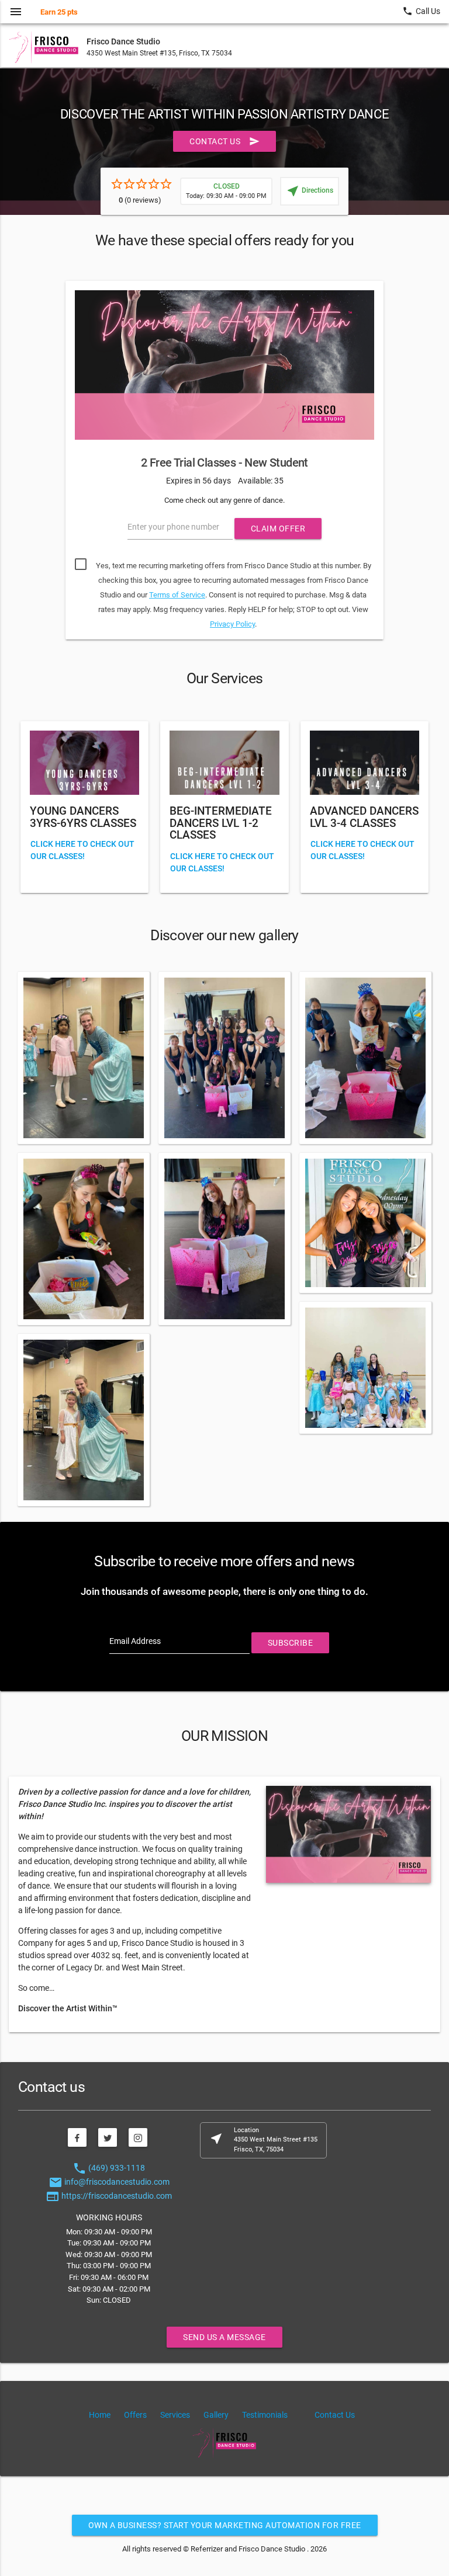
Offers (135, 2415)
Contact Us (224, 141)
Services (175, 2415)
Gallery (216, 2415)
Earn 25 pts (59, 12)
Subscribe (291, 1643)
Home (100, 2415)
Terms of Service (177, 595)
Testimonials (265, 2415)
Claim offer (278, 529)
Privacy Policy (232, 624)
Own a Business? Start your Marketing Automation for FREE (225, 2525)
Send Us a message (224, 2337)
